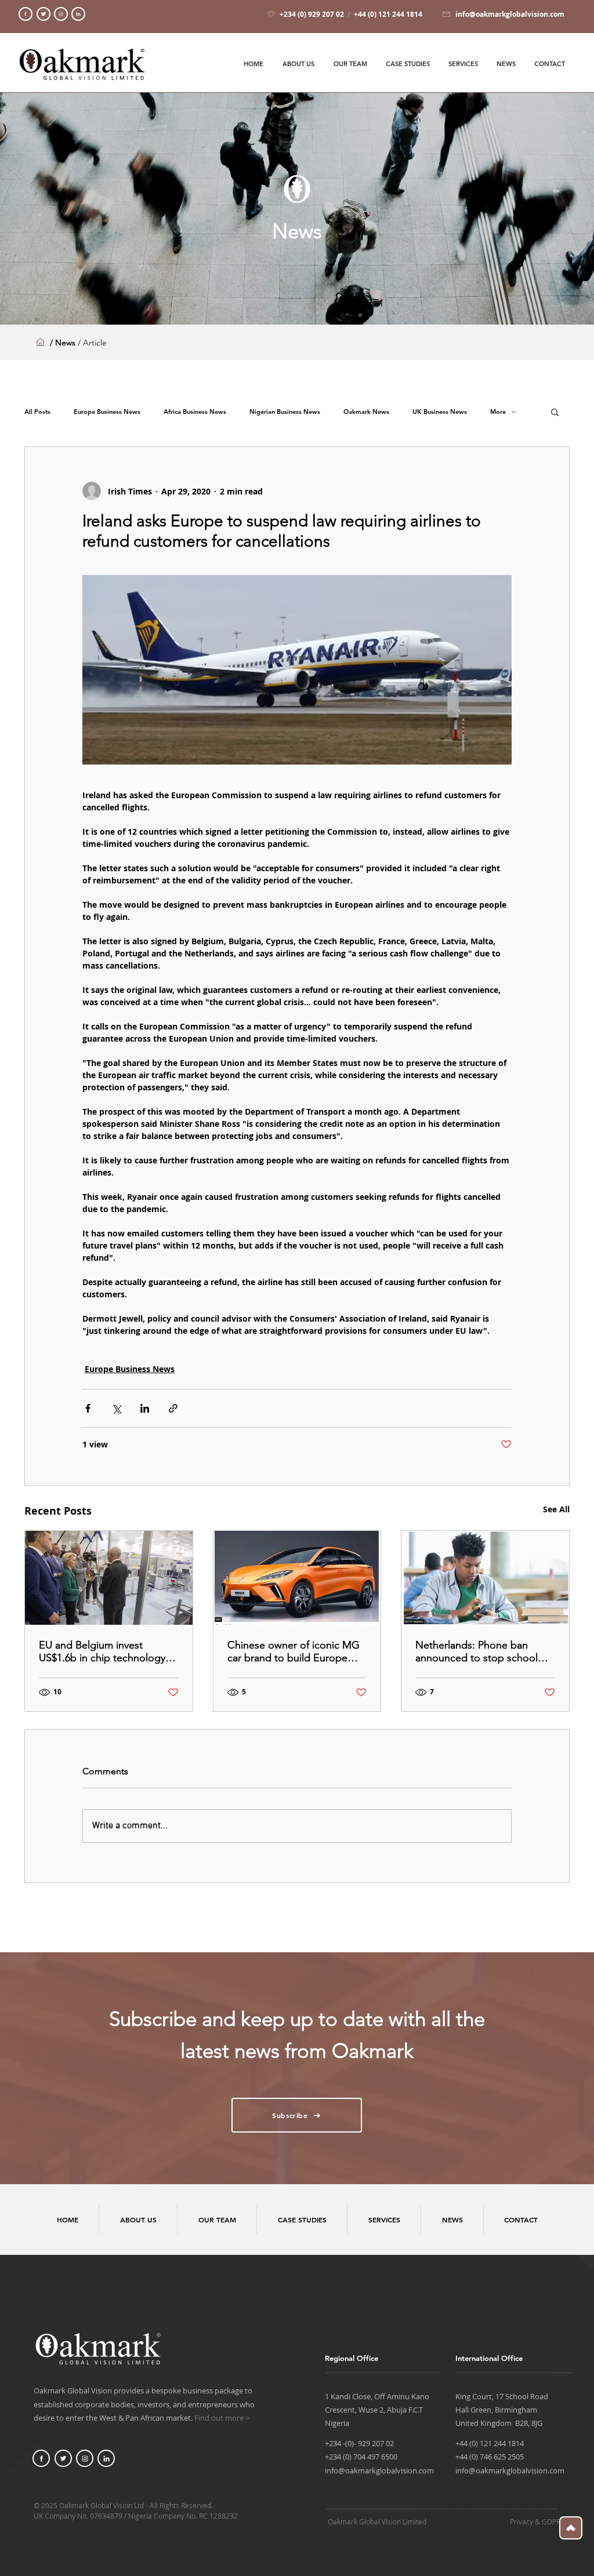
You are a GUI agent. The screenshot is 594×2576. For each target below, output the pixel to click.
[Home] (26, 14)
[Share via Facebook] (88, 1408)
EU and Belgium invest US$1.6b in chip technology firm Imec (102, 1651)
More (498, 412)
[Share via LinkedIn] (145, 1408)
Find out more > (222, 2418)
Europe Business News (107, 412)
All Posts (37, 412)
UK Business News (440, 412)
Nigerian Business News (285, 412)
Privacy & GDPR (535, 2522)
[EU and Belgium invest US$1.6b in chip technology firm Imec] (109, 1578)
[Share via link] (173, 1408)
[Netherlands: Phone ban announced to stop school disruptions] (485, 1578)
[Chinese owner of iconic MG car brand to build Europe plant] (297, 1578)
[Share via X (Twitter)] (116, 1408)
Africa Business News (195, 412)
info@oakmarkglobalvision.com (379, 2471)
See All (556, 1509)
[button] (555, 412)
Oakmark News (366, 412)
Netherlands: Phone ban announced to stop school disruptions (477, 1651)
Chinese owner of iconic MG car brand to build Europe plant (294, 1651)
